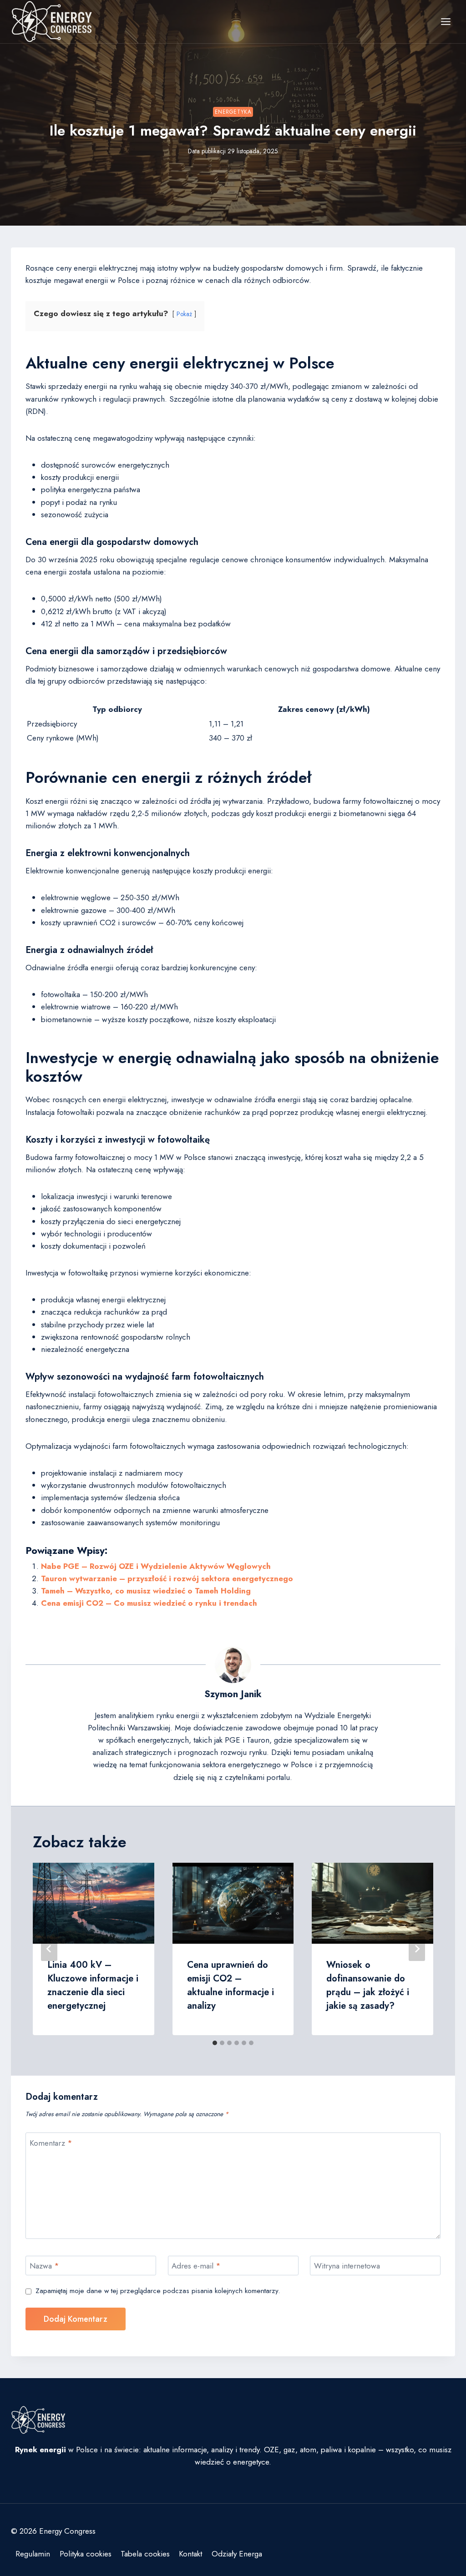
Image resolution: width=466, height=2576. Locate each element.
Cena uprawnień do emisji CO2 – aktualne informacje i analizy (230, 1985)
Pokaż (184, 314)
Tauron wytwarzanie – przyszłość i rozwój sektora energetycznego (167, 1578)
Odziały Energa (237, 2554)
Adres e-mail (196, 2266)
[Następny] (417, 1949)
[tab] (215, 2043)
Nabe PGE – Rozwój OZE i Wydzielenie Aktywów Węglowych (156, 1566)
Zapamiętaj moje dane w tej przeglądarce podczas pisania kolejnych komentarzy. (158, 2291)
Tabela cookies (145, 2554)
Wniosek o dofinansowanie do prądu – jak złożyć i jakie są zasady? (368, 1985)
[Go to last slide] (49, 1949)
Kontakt (190, 2554)
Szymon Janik (233, 1694)
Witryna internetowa (347, 2266)
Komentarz (51, 2143)
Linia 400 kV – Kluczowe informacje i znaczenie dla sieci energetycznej (93, 1985)
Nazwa (44, 2266)
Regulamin (33, 2554)
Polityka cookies (86, 2554)
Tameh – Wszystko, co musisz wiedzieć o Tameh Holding (146, 1591)
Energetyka (233, 112)
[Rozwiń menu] (446, 21)
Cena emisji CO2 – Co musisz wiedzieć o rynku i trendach (149, 1603)
